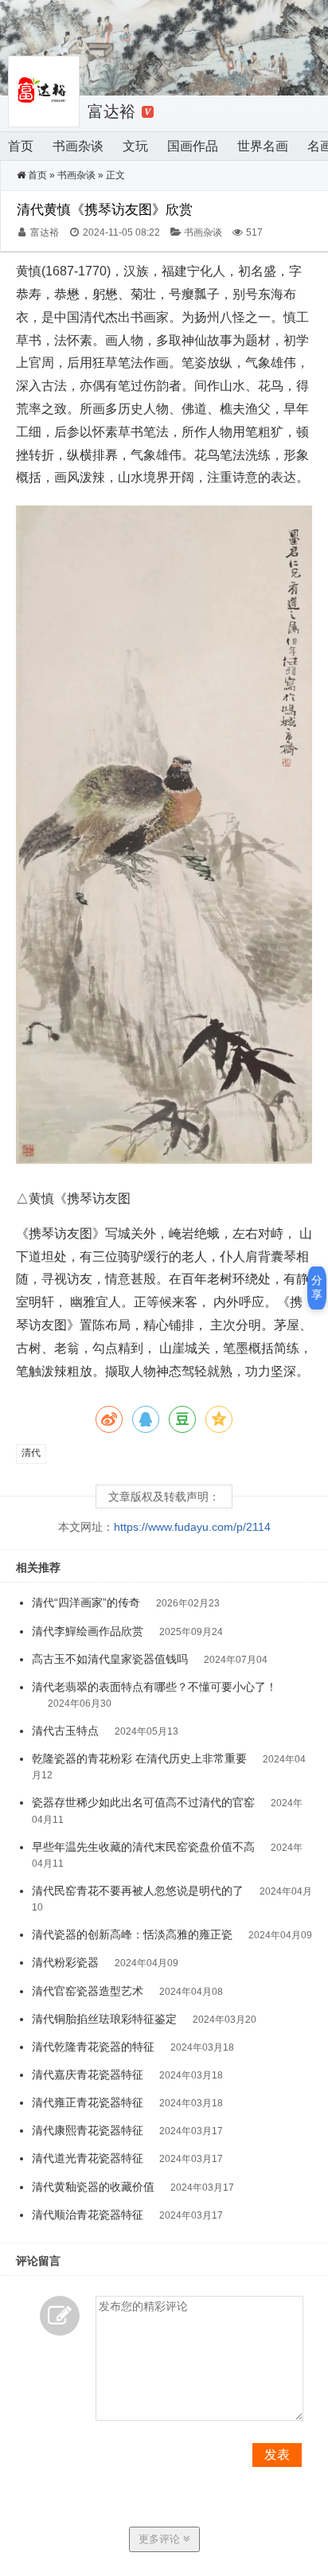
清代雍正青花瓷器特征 (88, 2102)
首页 (21, 146)
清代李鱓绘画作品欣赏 (88, 1631)
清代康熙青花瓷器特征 (88, 2130)
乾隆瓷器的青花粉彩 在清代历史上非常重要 (139, 1758)
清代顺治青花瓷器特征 (88, 2215)
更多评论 (161, 2539)
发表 (277, 2455)
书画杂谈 (78, 146)
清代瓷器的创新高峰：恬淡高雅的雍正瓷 (132, 1934)
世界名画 (263, 146)
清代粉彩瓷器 (65, 1962)
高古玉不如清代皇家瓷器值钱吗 (110, 1659)
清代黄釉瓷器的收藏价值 (93, 2187)
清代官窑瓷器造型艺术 (88, 1991)
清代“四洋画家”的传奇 (86, 1602)
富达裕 (111, 111)
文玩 (135, 146)
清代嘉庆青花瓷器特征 (88, 2074)
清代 (31, 1453)
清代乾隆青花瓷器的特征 (93, 2047)
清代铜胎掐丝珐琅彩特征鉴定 (104, 2019)
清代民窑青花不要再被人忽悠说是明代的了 (138, 1891)
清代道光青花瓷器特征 (88, 2158)
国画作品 (193, 146)
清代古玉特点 (65, 1731)
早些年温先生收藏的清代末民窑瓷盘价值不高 (143, 1847)
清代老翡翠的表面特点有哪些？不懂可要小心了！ (154, 1687)
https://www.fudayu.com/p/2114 (192, 1527)
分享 (317, 1287)
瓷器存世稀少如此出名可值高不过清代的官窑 (143, 1802)
